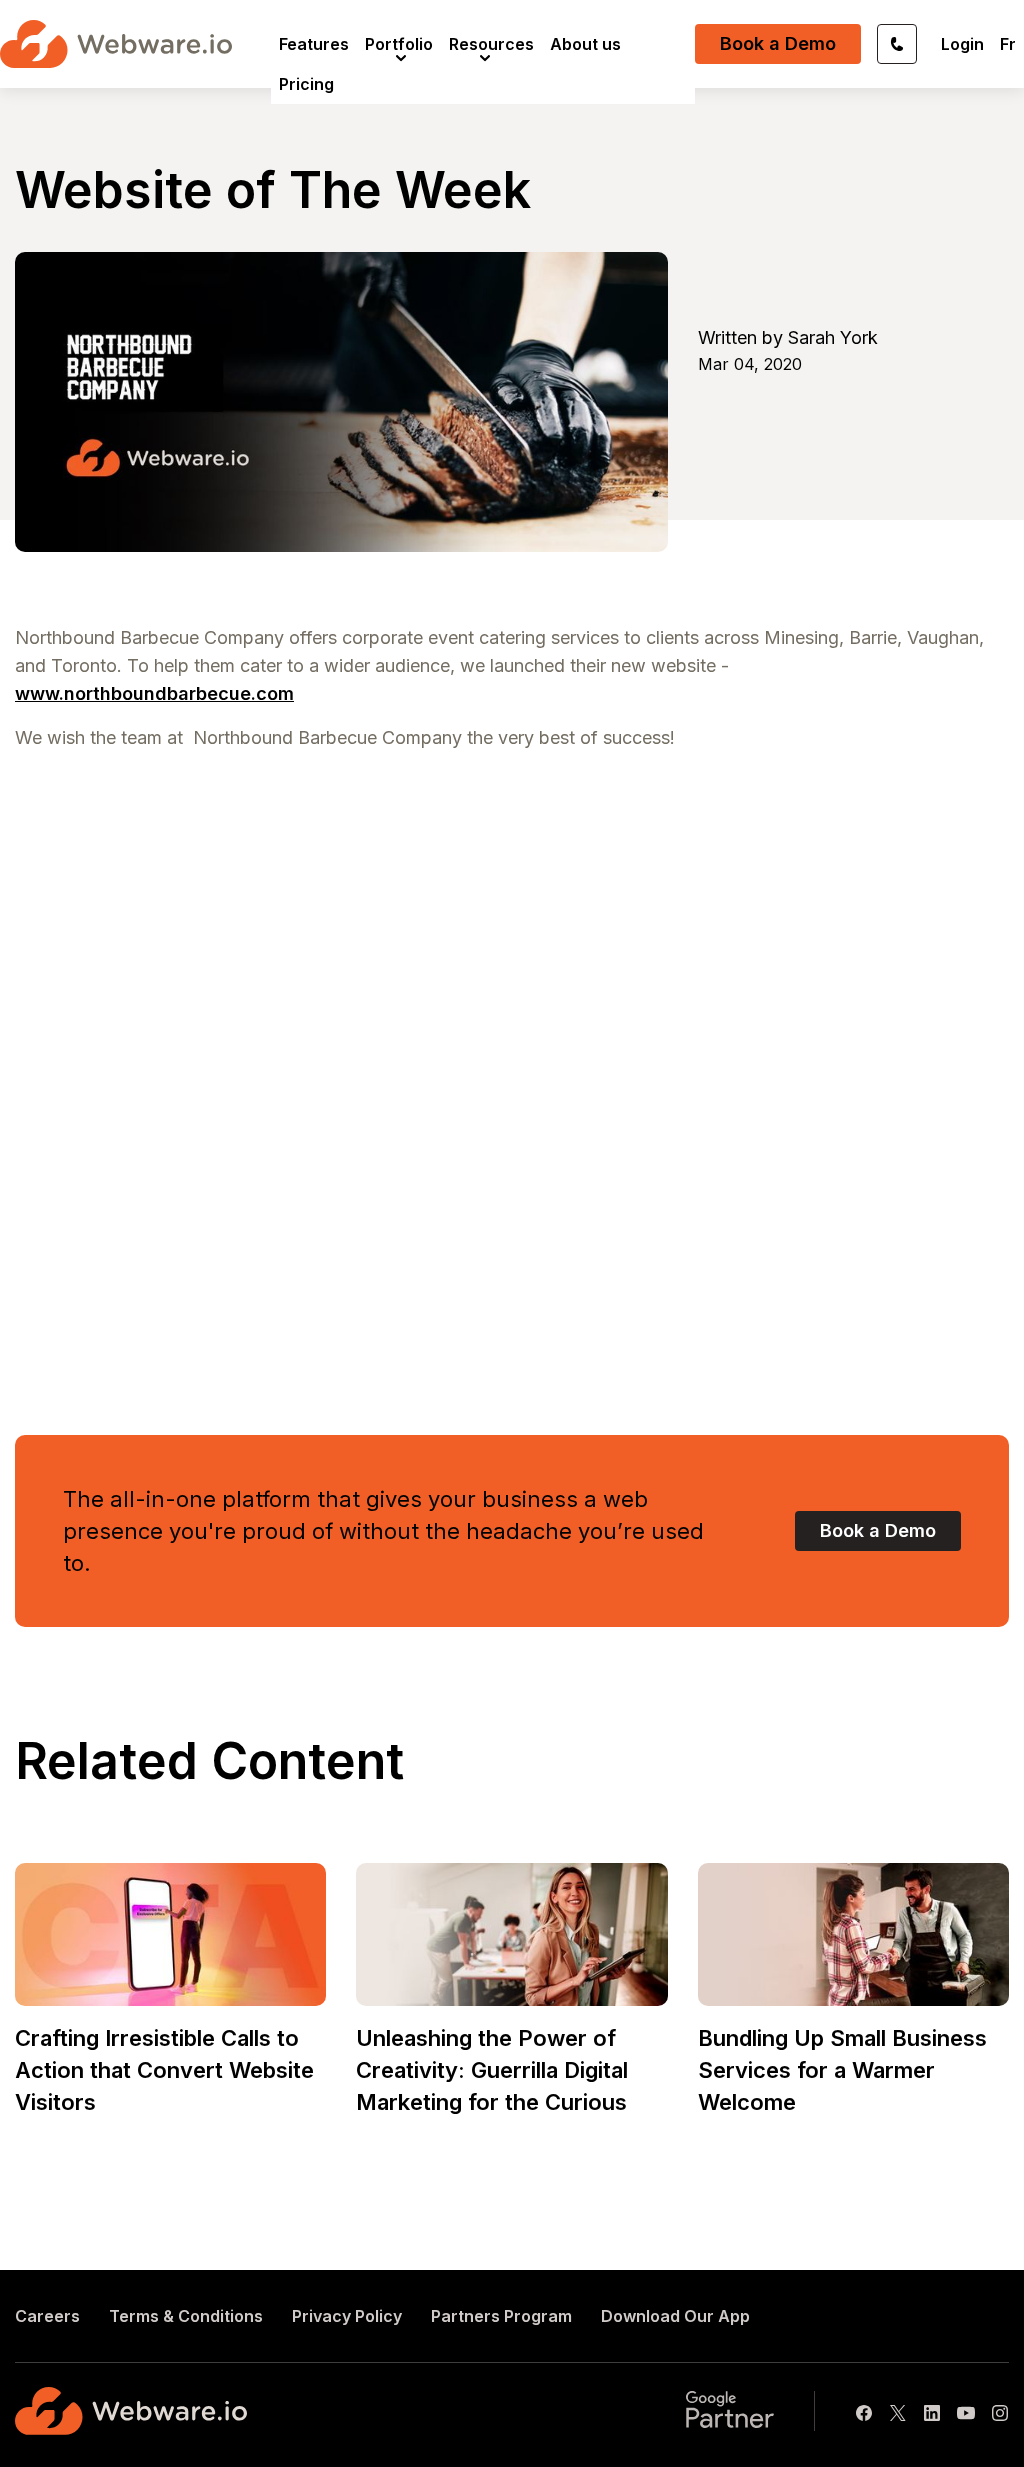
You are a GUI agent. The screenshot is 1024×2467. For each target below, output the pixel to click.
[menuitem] (314, 44)
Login (962, 44)
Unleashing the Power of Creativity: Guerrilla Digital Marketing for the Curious (492, 2070)
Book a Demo (778, 43)
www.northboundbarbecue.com (154, 693)
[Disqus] (512, 1074)
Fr (1008, 44)
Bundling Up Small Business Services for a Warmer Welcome (842, 2070)
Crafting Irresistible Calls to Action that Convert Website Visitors (164, 2070)
